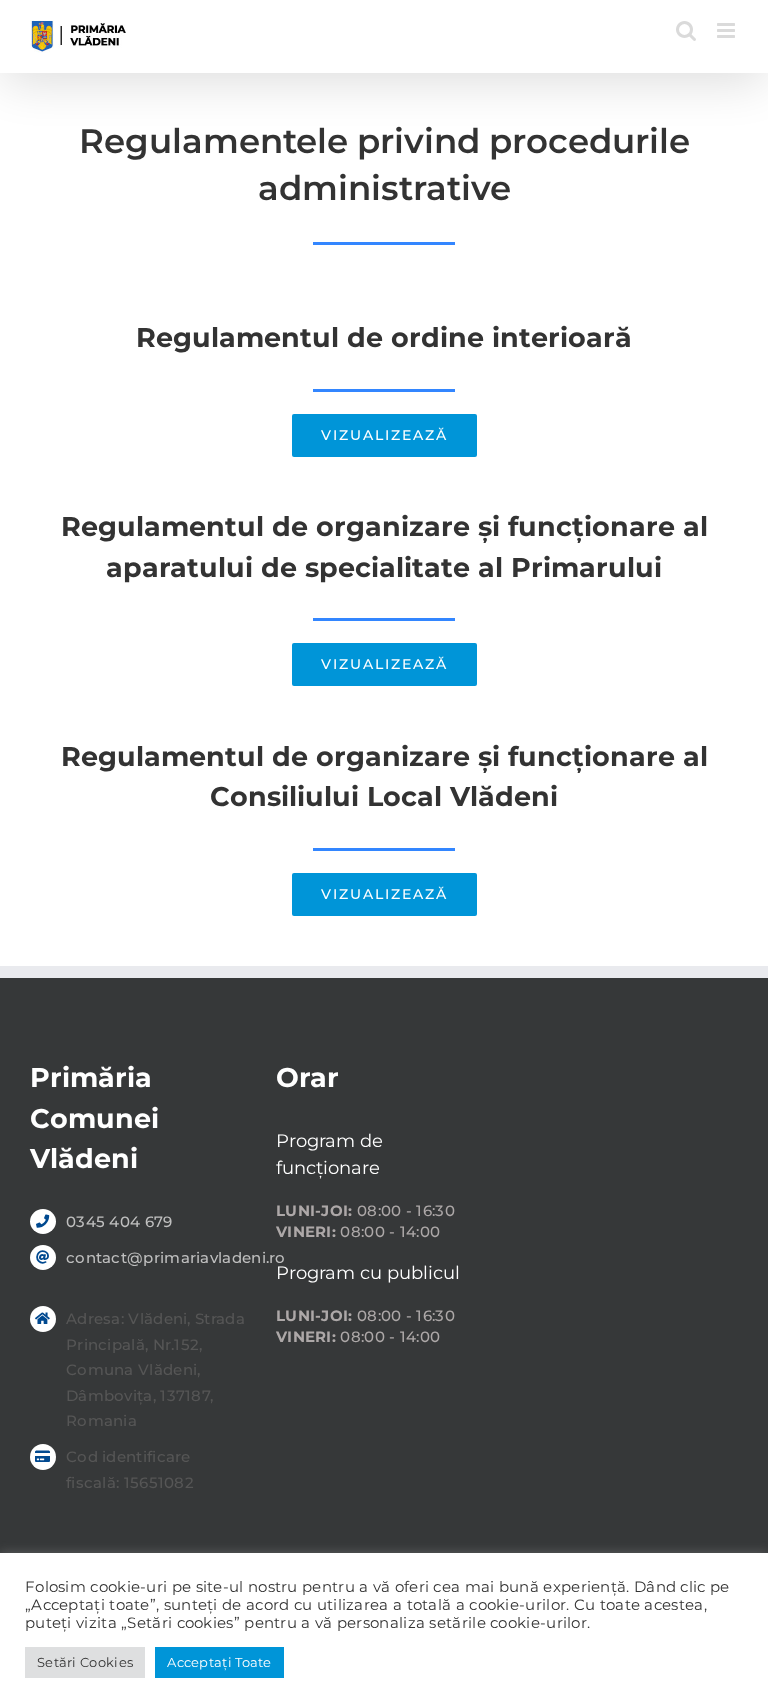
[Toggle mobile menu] (727, 30)
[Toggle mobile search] (686, 30)
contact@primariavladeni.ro (156, 1257)
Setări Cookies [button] (85, 1662)
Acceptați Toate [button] (219, 1662)
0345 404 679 (119, 1221)
